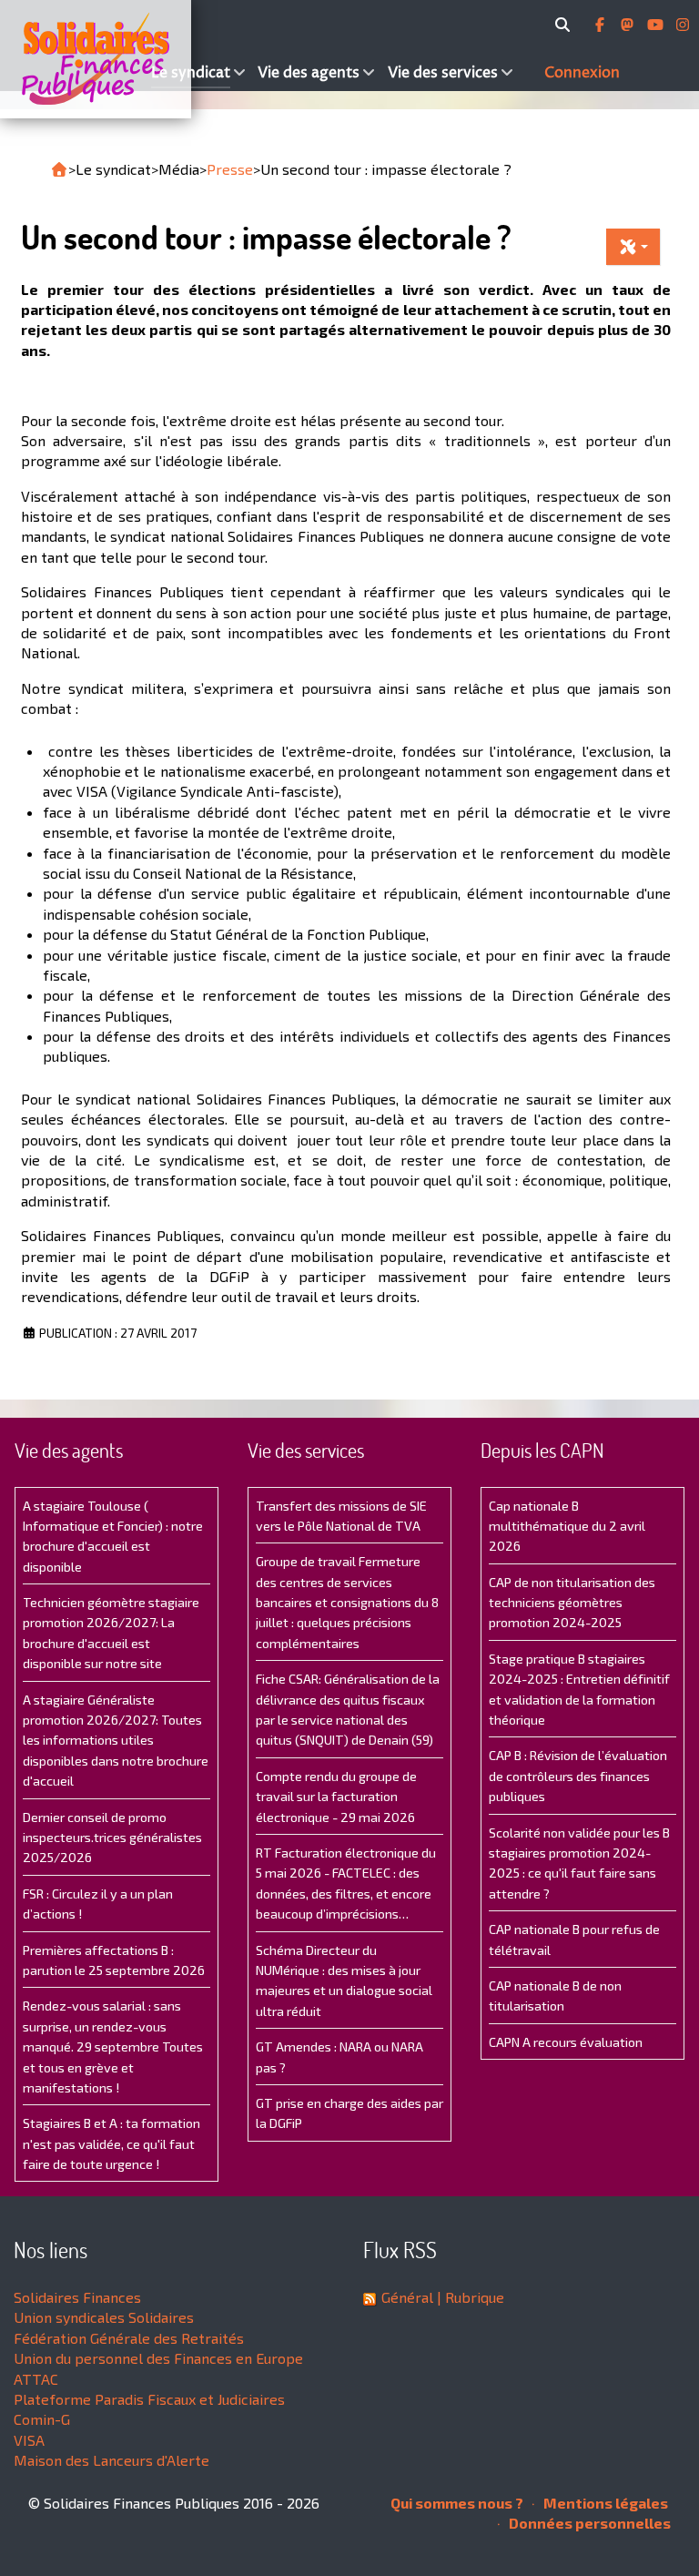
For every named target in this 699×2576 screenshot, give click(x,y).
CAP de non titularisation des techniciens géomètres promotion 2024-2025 (572, 1603)
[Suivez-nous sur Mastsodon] (629, 25)
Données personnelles (588, 2523)
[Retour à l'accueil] (59, 169)
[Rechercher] (566, 25)
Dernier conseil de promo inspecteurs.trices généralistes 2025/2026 (112, 1838)
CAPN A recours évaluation (566, 2042)
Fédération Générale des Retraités (129, 2338)
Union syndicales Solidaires (104, 2317)
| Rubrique (469, 2297)
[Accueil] (73, 59)
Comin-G (42, 2419)
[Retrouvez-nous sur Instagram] (683, 25)
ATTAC (36, 2379)
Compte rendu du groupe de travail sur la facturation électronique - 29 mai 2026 (336, 1797)
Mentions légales (604, 2503)
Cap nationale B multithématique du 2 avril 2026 (567, 1526)
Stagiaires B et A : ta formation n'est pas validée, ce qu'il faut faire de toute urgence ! (111, 2143)
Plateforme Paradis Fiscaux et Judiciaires (149, 2399)
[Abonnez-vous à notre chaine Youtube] (657, 25)
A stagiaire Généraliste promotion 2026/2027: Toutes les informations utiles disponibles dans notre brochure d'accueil (116, 1741)
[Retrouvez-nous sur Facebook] (602, 25)
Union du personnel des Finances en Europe (158, 2358)
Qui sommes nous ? (457, 2503)
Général (407, 2297)
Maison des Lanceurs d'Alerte (111, 2460)
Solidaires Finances (77, 2297)
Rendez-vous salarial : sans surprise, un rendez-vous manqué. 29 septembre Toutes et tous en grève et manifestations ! (113, 2047)
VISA (29, 2440)
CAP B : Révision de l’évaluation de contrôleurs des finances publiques (578, 1776)
